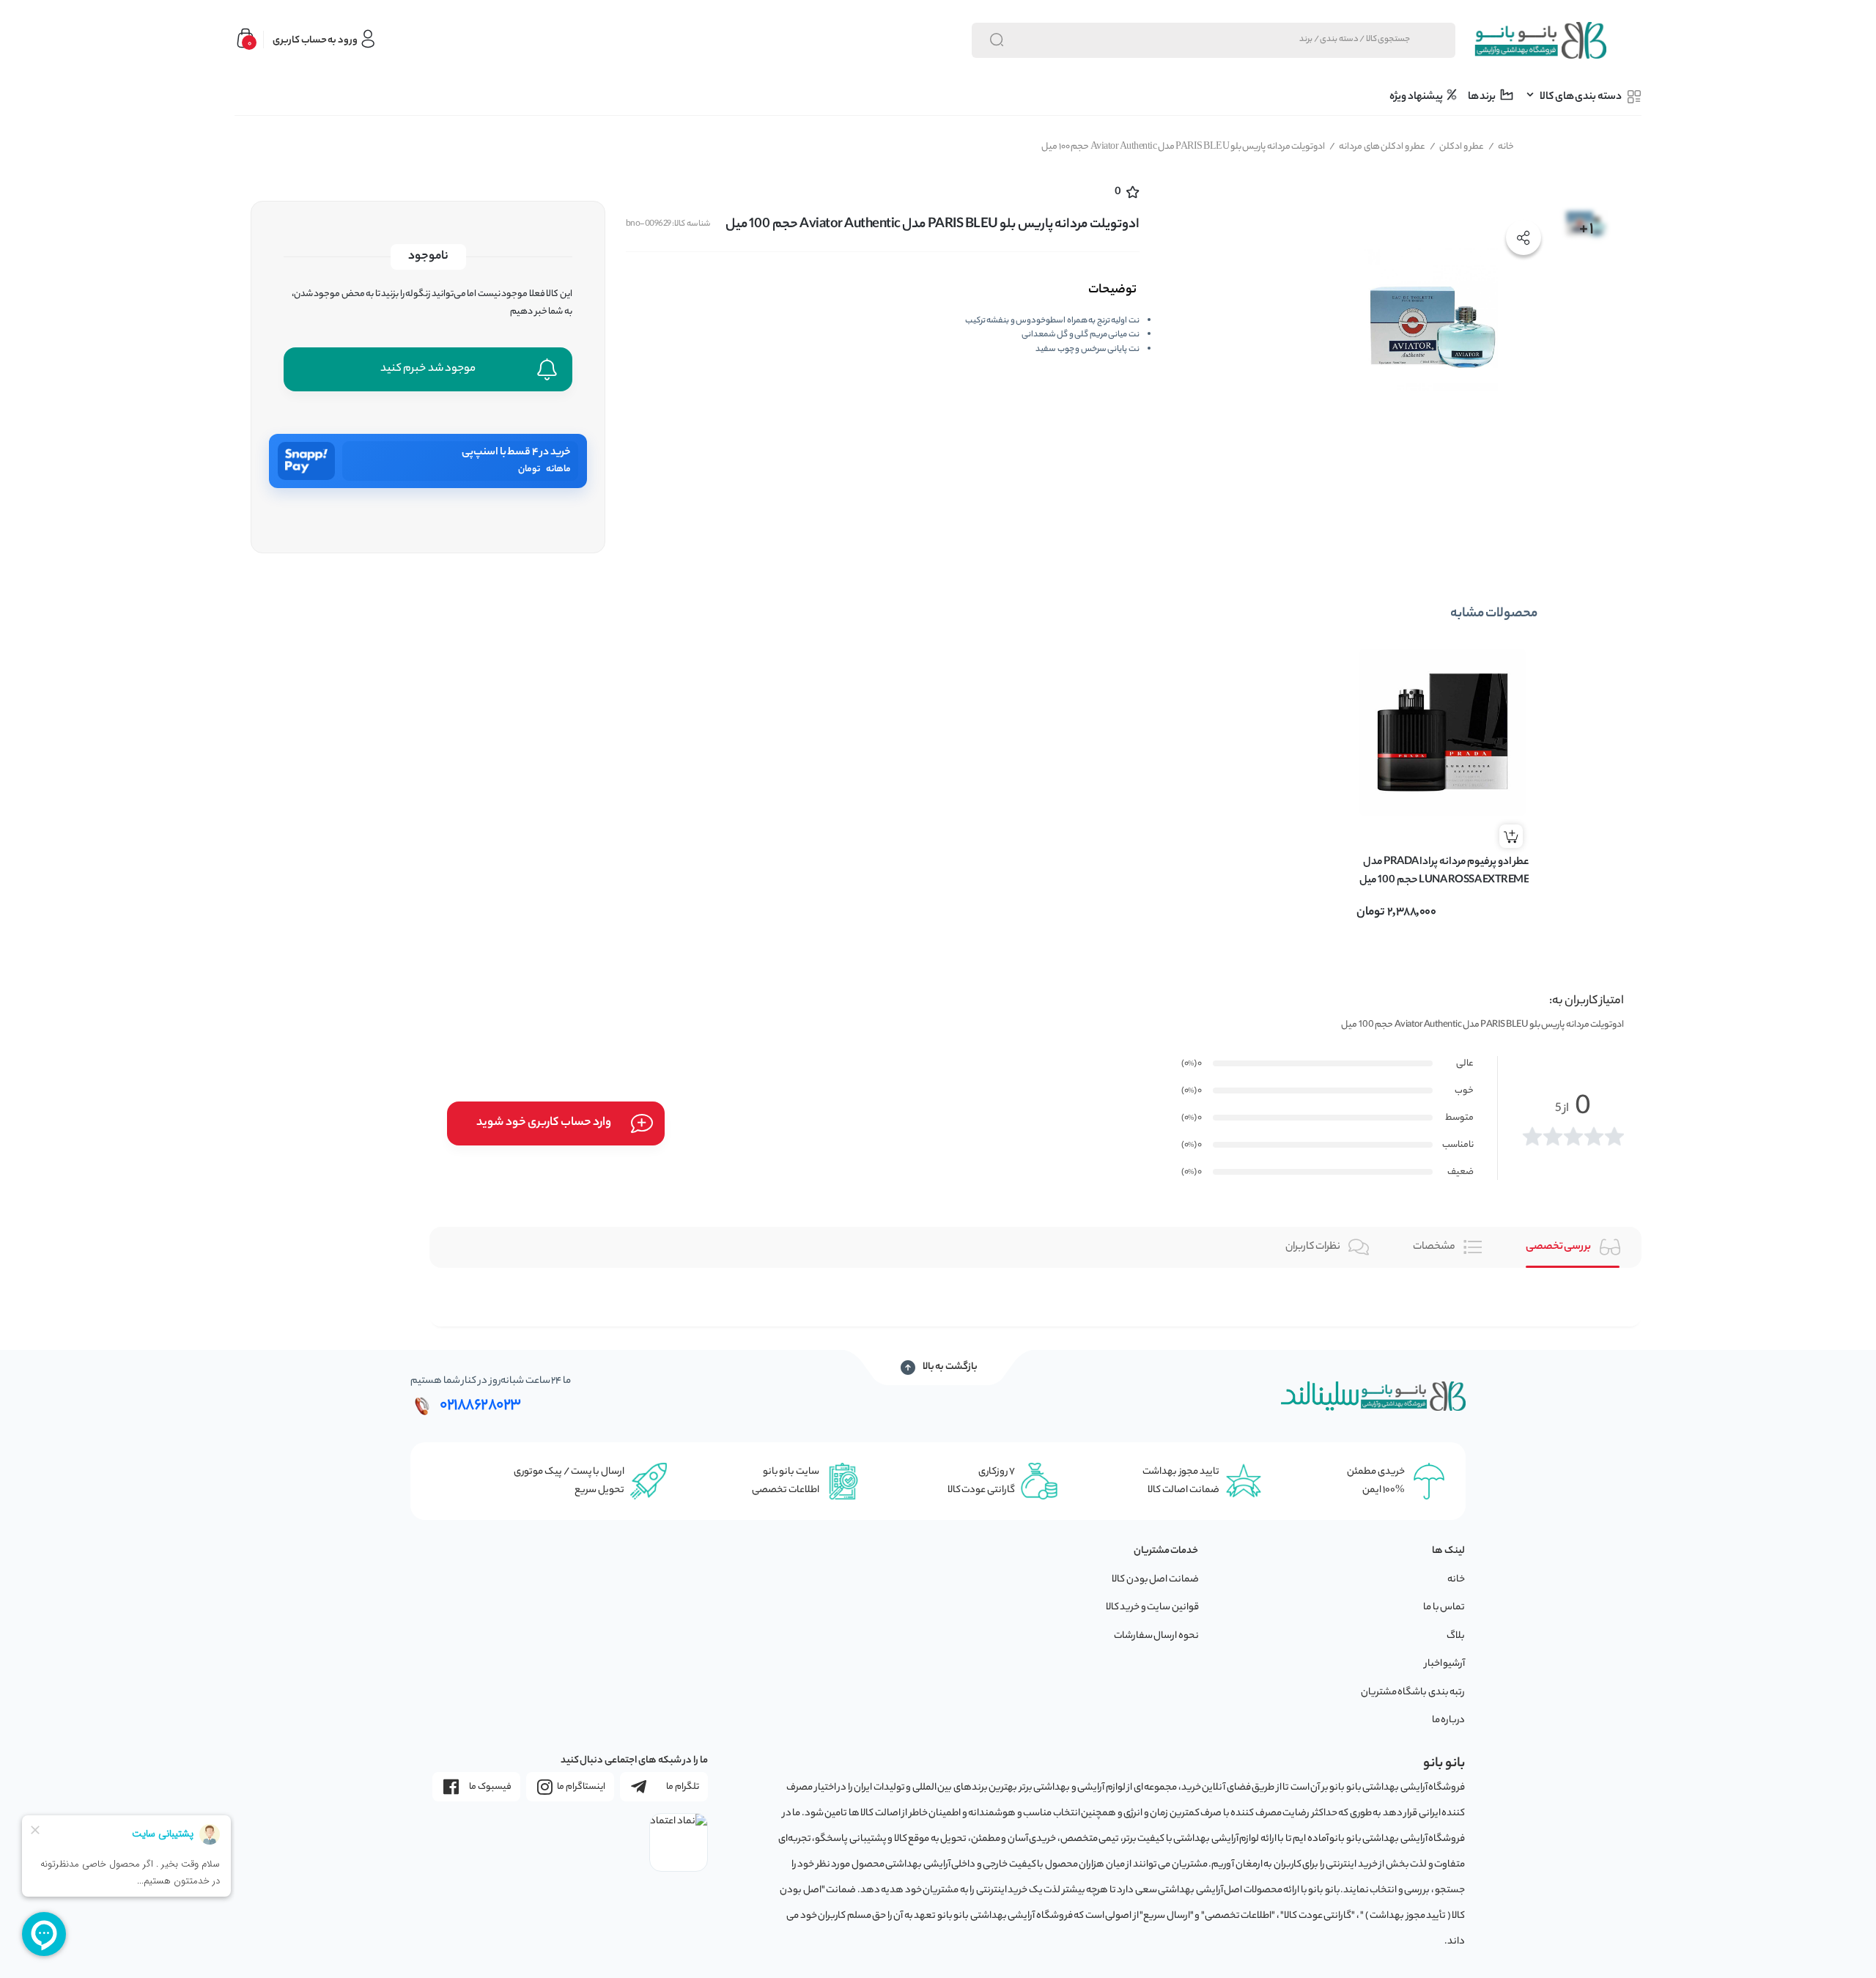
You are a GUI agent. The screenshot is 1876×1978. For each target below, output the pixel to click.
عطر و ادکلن (1457, 147)
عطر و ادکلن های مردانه (1378, 147)
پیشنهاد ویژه (1417, 97)
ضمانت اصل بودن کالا (1155, 1580)
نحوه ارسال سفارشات (1156, 1636)
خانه (1502, 147)
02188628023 (480, 1406)
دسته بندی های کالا (1581, 97)
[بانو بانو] (1540, 40)
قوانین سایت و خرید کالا (1152, 1608)
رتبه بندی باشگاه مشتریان (1413, 1693)
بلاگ (1456, 1636)
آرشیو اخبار (1445, 1664)
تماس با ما (1444, 1608)
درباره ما (1449, 1720)
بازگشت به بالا (950, 1368)
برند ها (1482, 97)
